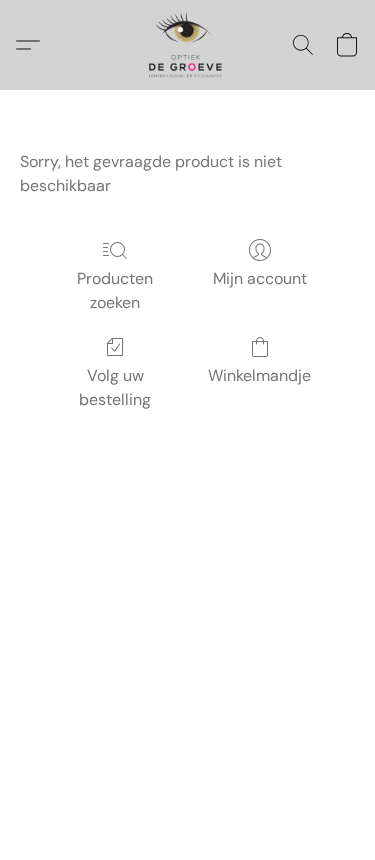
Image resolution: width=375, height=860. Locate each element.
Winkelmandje (259, 375)
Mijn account (260, 278)
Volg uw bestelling (115, 387)
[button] (187, 45)
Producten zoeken (115, 290)
